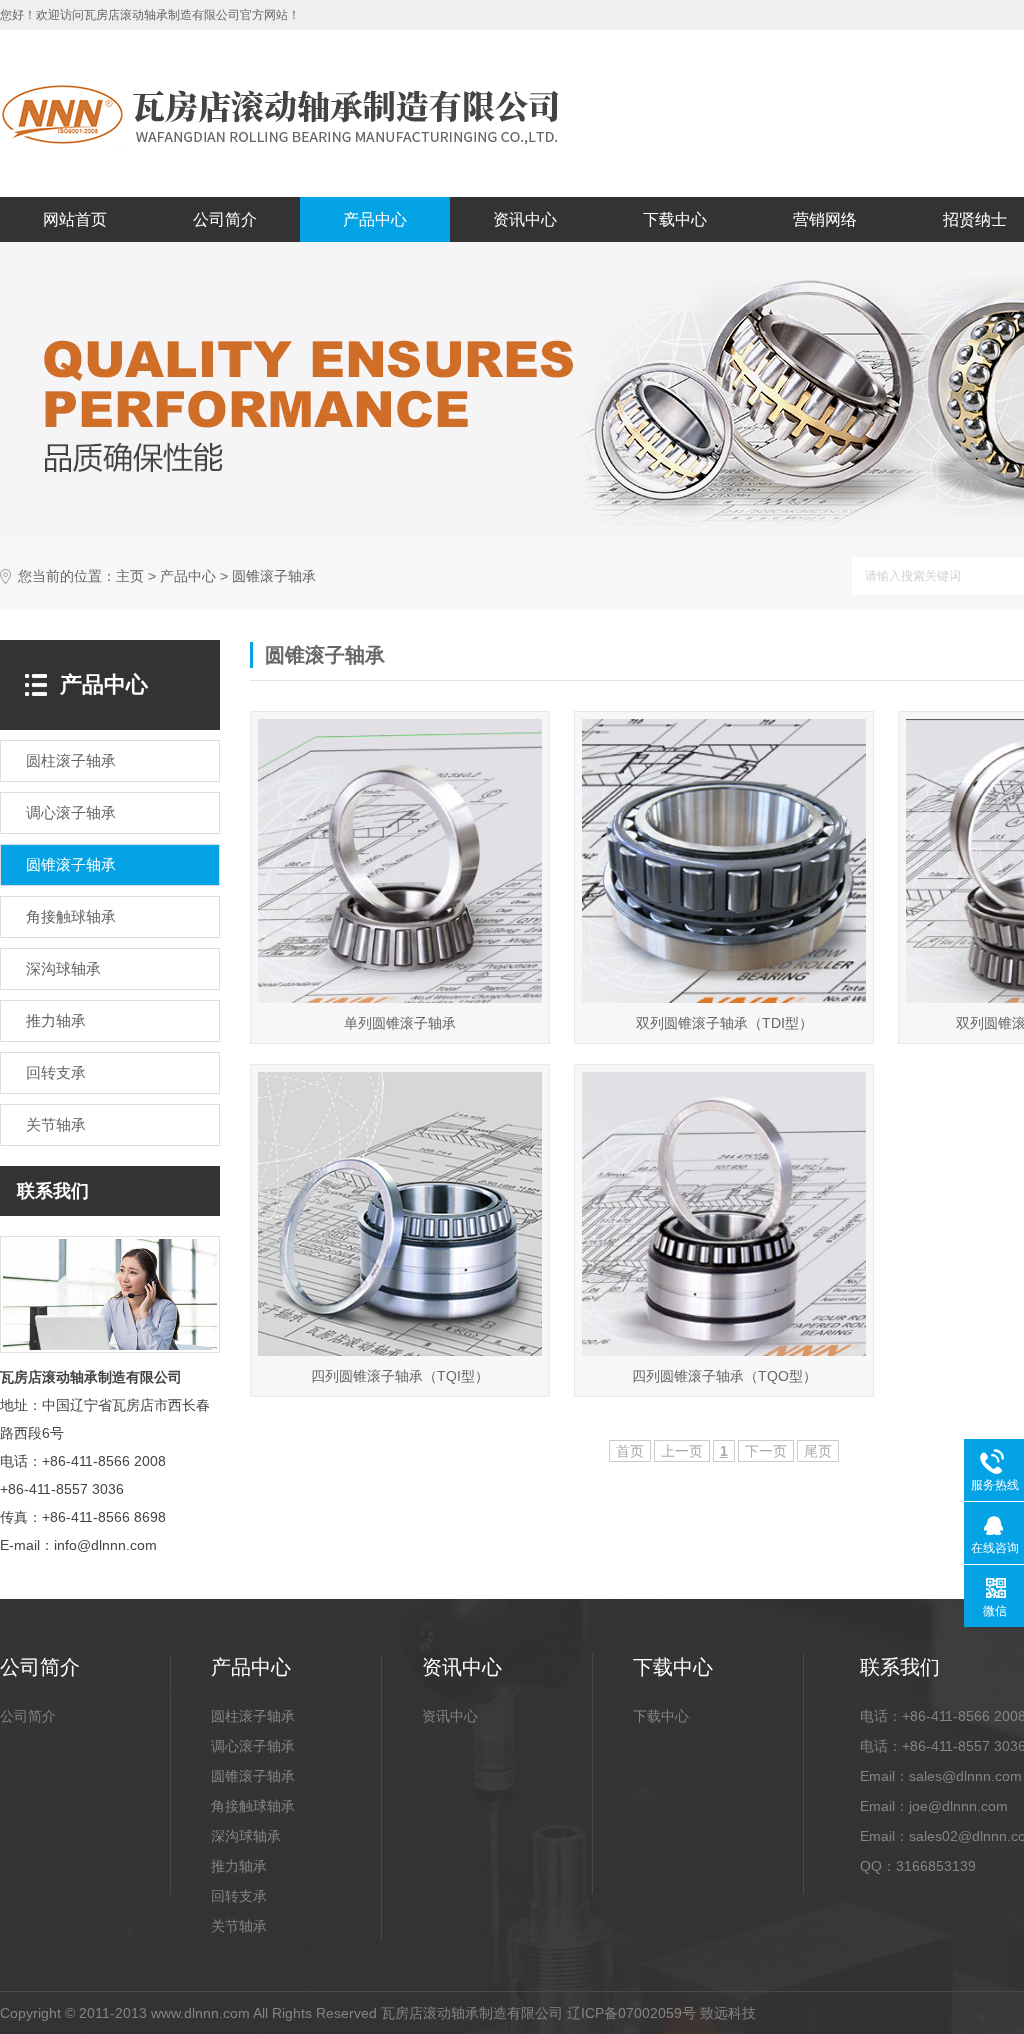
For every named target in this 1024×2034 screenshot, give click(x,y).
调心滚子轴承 (253, 1746)
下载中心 (675, 219)
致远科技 (728, 2013)
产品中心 (375, 219)
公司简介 (225, 219)
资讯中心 (525, 219)
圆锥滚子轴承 (253, 1776)
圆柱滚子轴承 (253, 1716)
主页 (130, 576)
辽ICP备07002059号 (631, 2013)
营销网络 (825, 219)
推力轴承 (239, 1866)
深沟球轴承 (246, 1836)
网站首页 (75, 219)
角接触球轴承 (253, 1806)
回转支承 (239, 1896)
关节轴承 (239, 1926)
